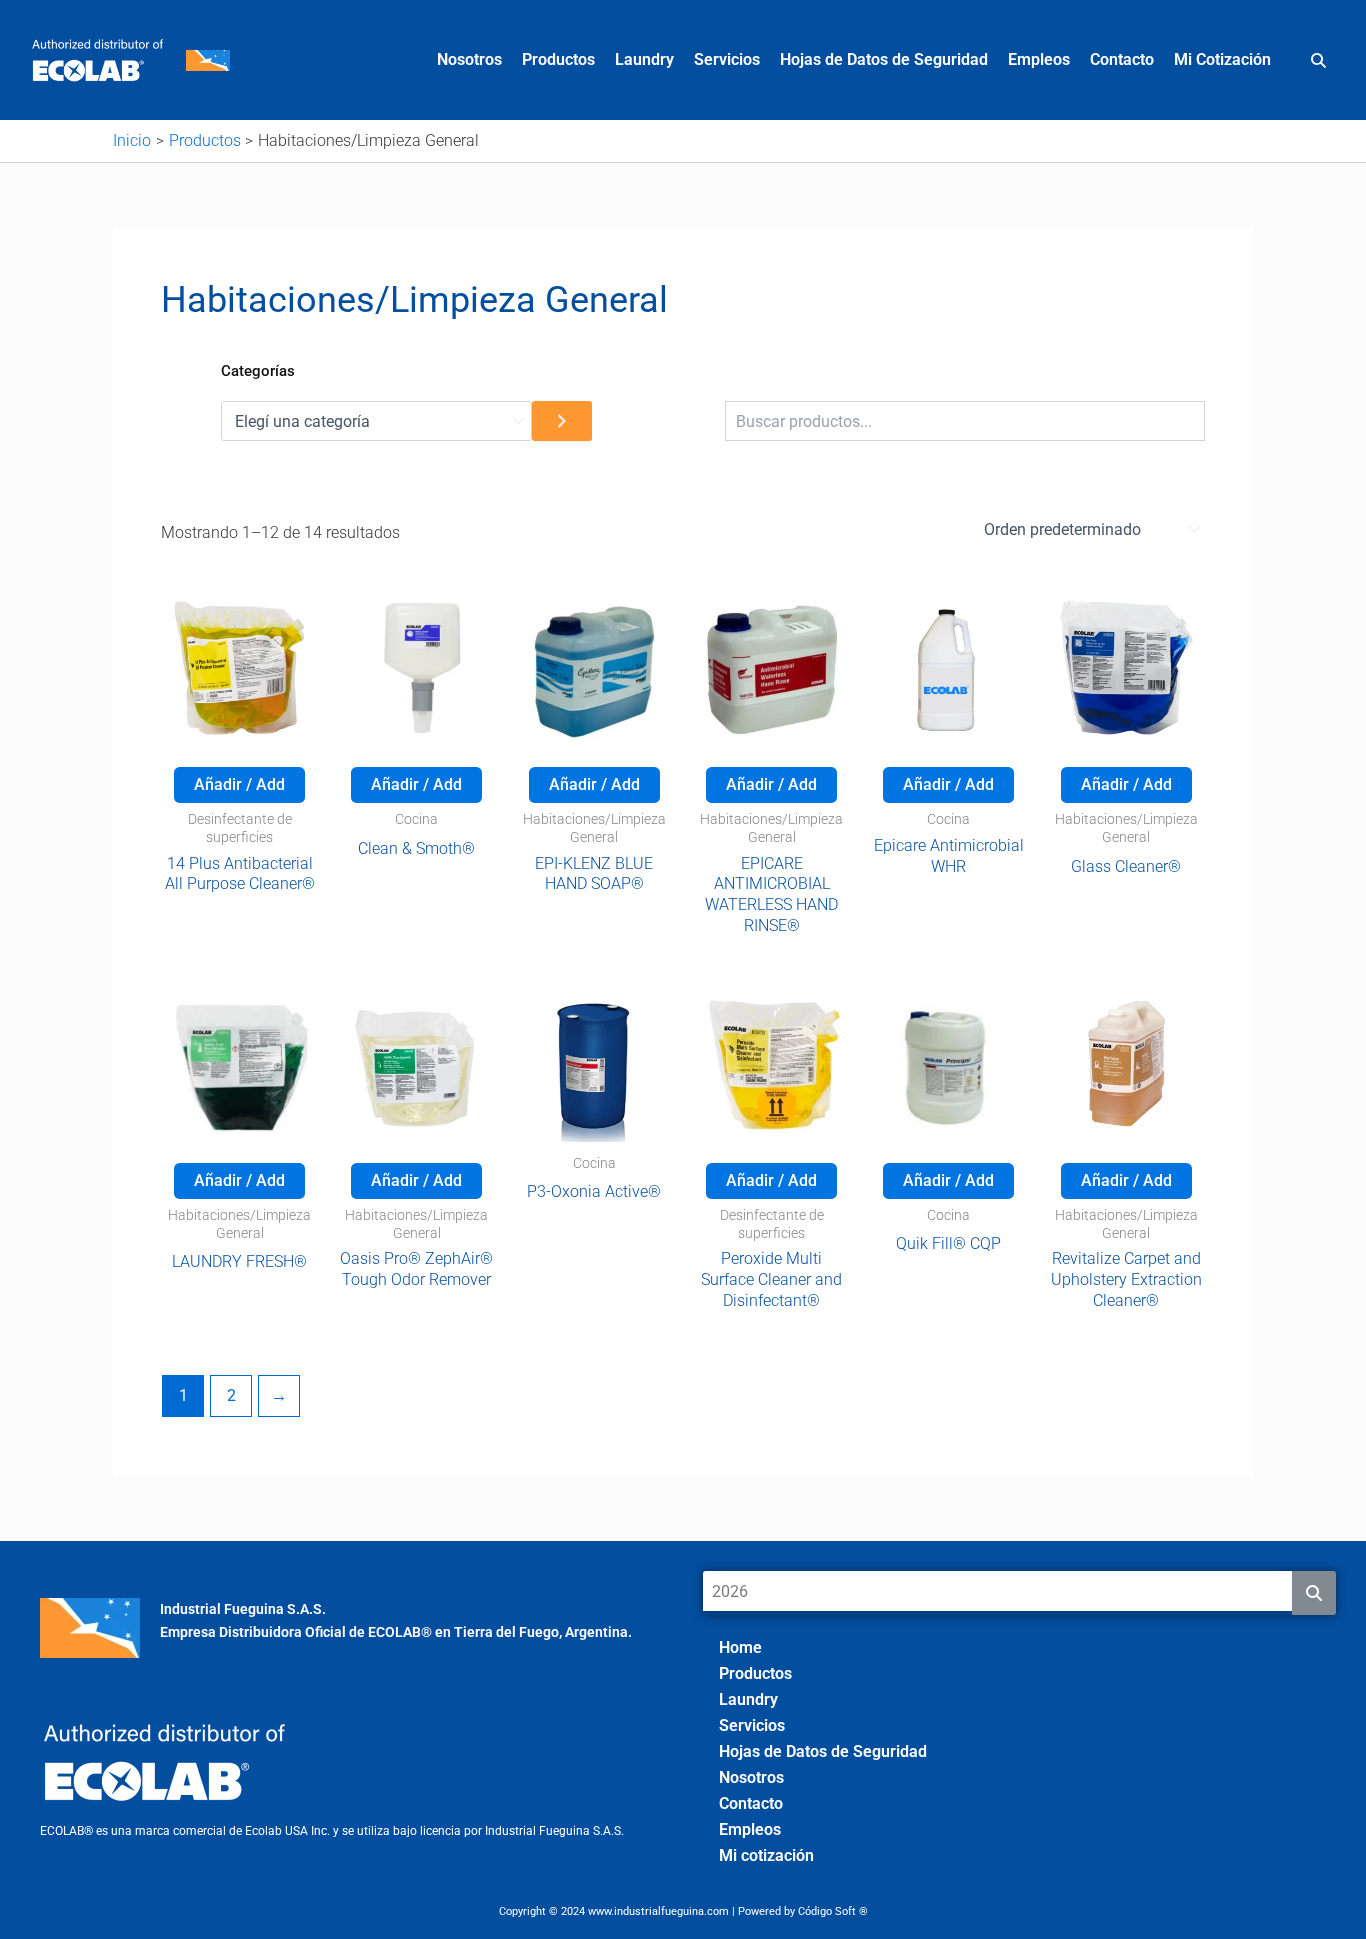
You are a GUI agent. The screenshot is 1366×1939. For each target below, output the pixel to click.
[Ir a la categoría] (562, 421)
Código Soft (827, 1911)
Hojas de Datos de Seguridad (884, 59)
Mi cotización (766, 1855)
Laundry (644, 59)
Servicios (727, 59)
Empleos (1039, 59)
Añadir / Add (239, 784)
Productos (558, 59)
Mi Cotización (1222, 59)
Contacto (1122, 59)
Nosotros (469, 59)
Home (740, 1647)
